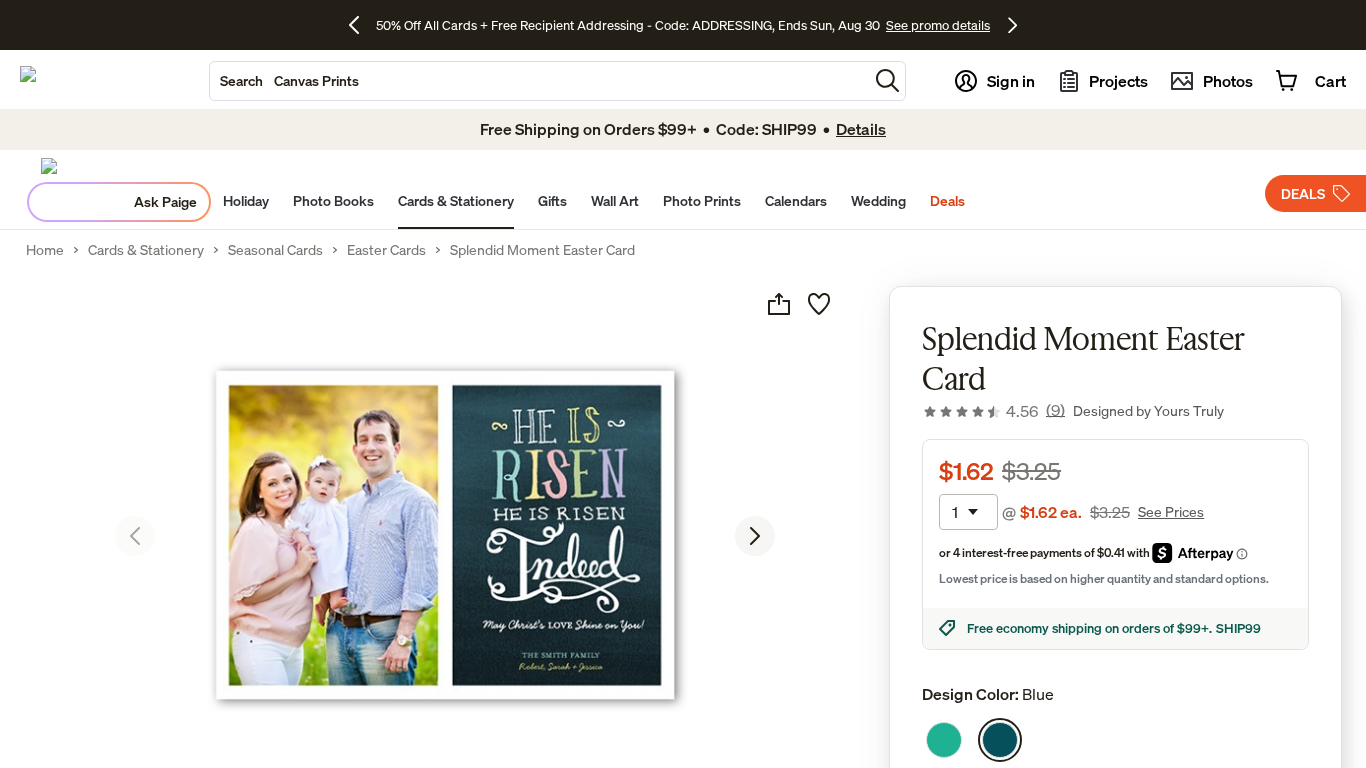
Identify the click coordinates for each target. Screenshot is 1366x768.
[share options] (779, 304)
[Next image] (755, 536)
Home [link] (45, 250)
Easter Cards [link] (386, 250)
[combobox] (539, 81)
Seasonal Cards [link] (275, 250)
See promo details (938, 25)
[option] (944, 740)
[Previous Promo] (361, 25)
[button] (887, 80)
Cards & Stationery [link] (146, 250)
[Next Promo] (1012, 25)
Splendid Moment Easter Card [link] (542, 250)
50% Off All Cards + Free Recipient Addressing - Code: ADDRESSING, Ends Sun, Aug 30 (628, 25)
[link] (993, 411)
